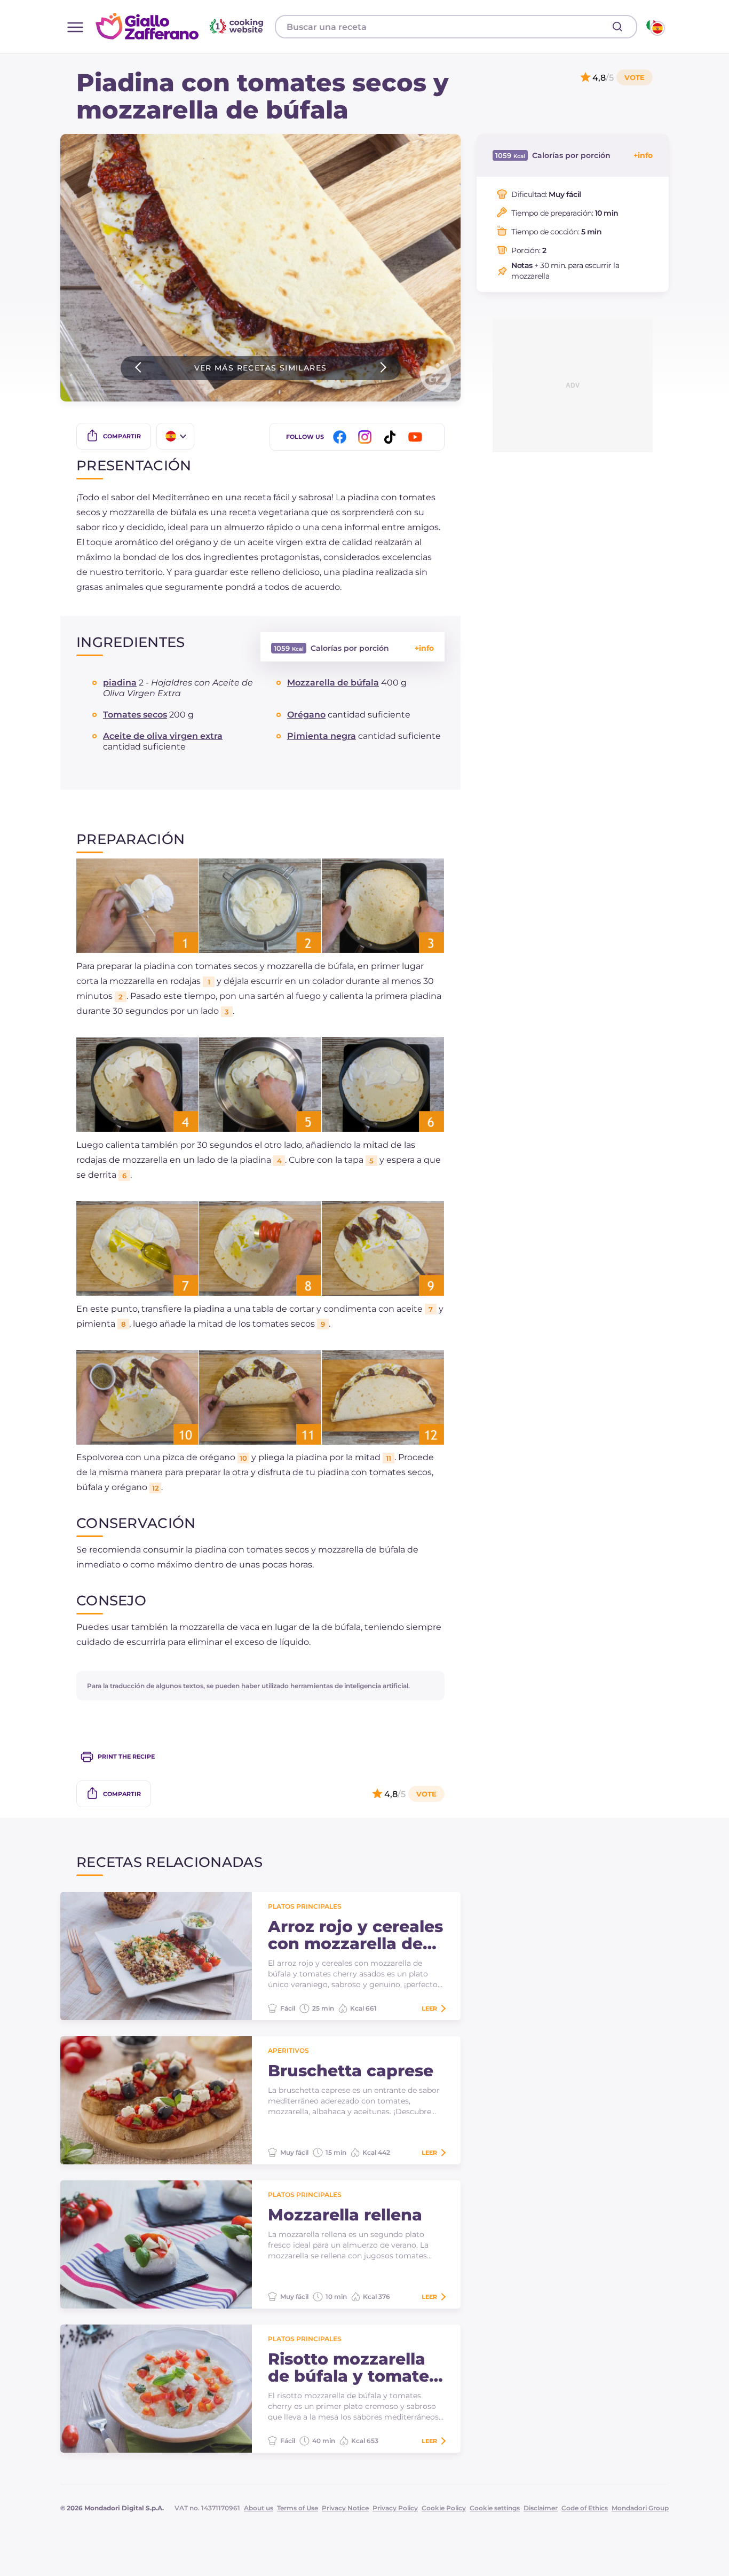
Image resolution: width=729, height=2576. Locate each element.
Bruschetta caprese (351, 2071)
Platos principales (305, 1906)
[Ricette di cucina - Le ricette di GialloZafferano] (655, 27)
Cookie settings (495, 2508)
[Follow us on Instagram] (367, 437)
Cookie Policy (444, 2508)
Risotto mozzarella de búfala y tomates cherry (353, 2368)
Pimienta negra (322, 736)
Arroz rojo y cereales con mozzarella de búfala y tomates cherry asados (355, 1935)
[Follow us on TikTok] (392, 437)
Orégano (306, 715)
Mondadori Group (640, 2508)
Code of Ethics (585, 2508)
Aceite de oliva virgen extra (163, 736)
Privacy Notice (345, 2508)
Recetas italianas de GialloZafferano (181, 26)
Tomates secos (135, 715)
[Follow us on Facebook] (342, 437)
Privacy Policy (395, 2508)
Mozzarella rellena (345, 2215)
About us (259, 2508)
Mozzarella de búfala (333, 683)
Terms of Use (298, 2508)
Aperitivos (288, 2050)
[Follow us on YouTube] (417, 437)
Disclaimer (541, 2508)
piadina (120, 683)
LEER (429, 2008)
